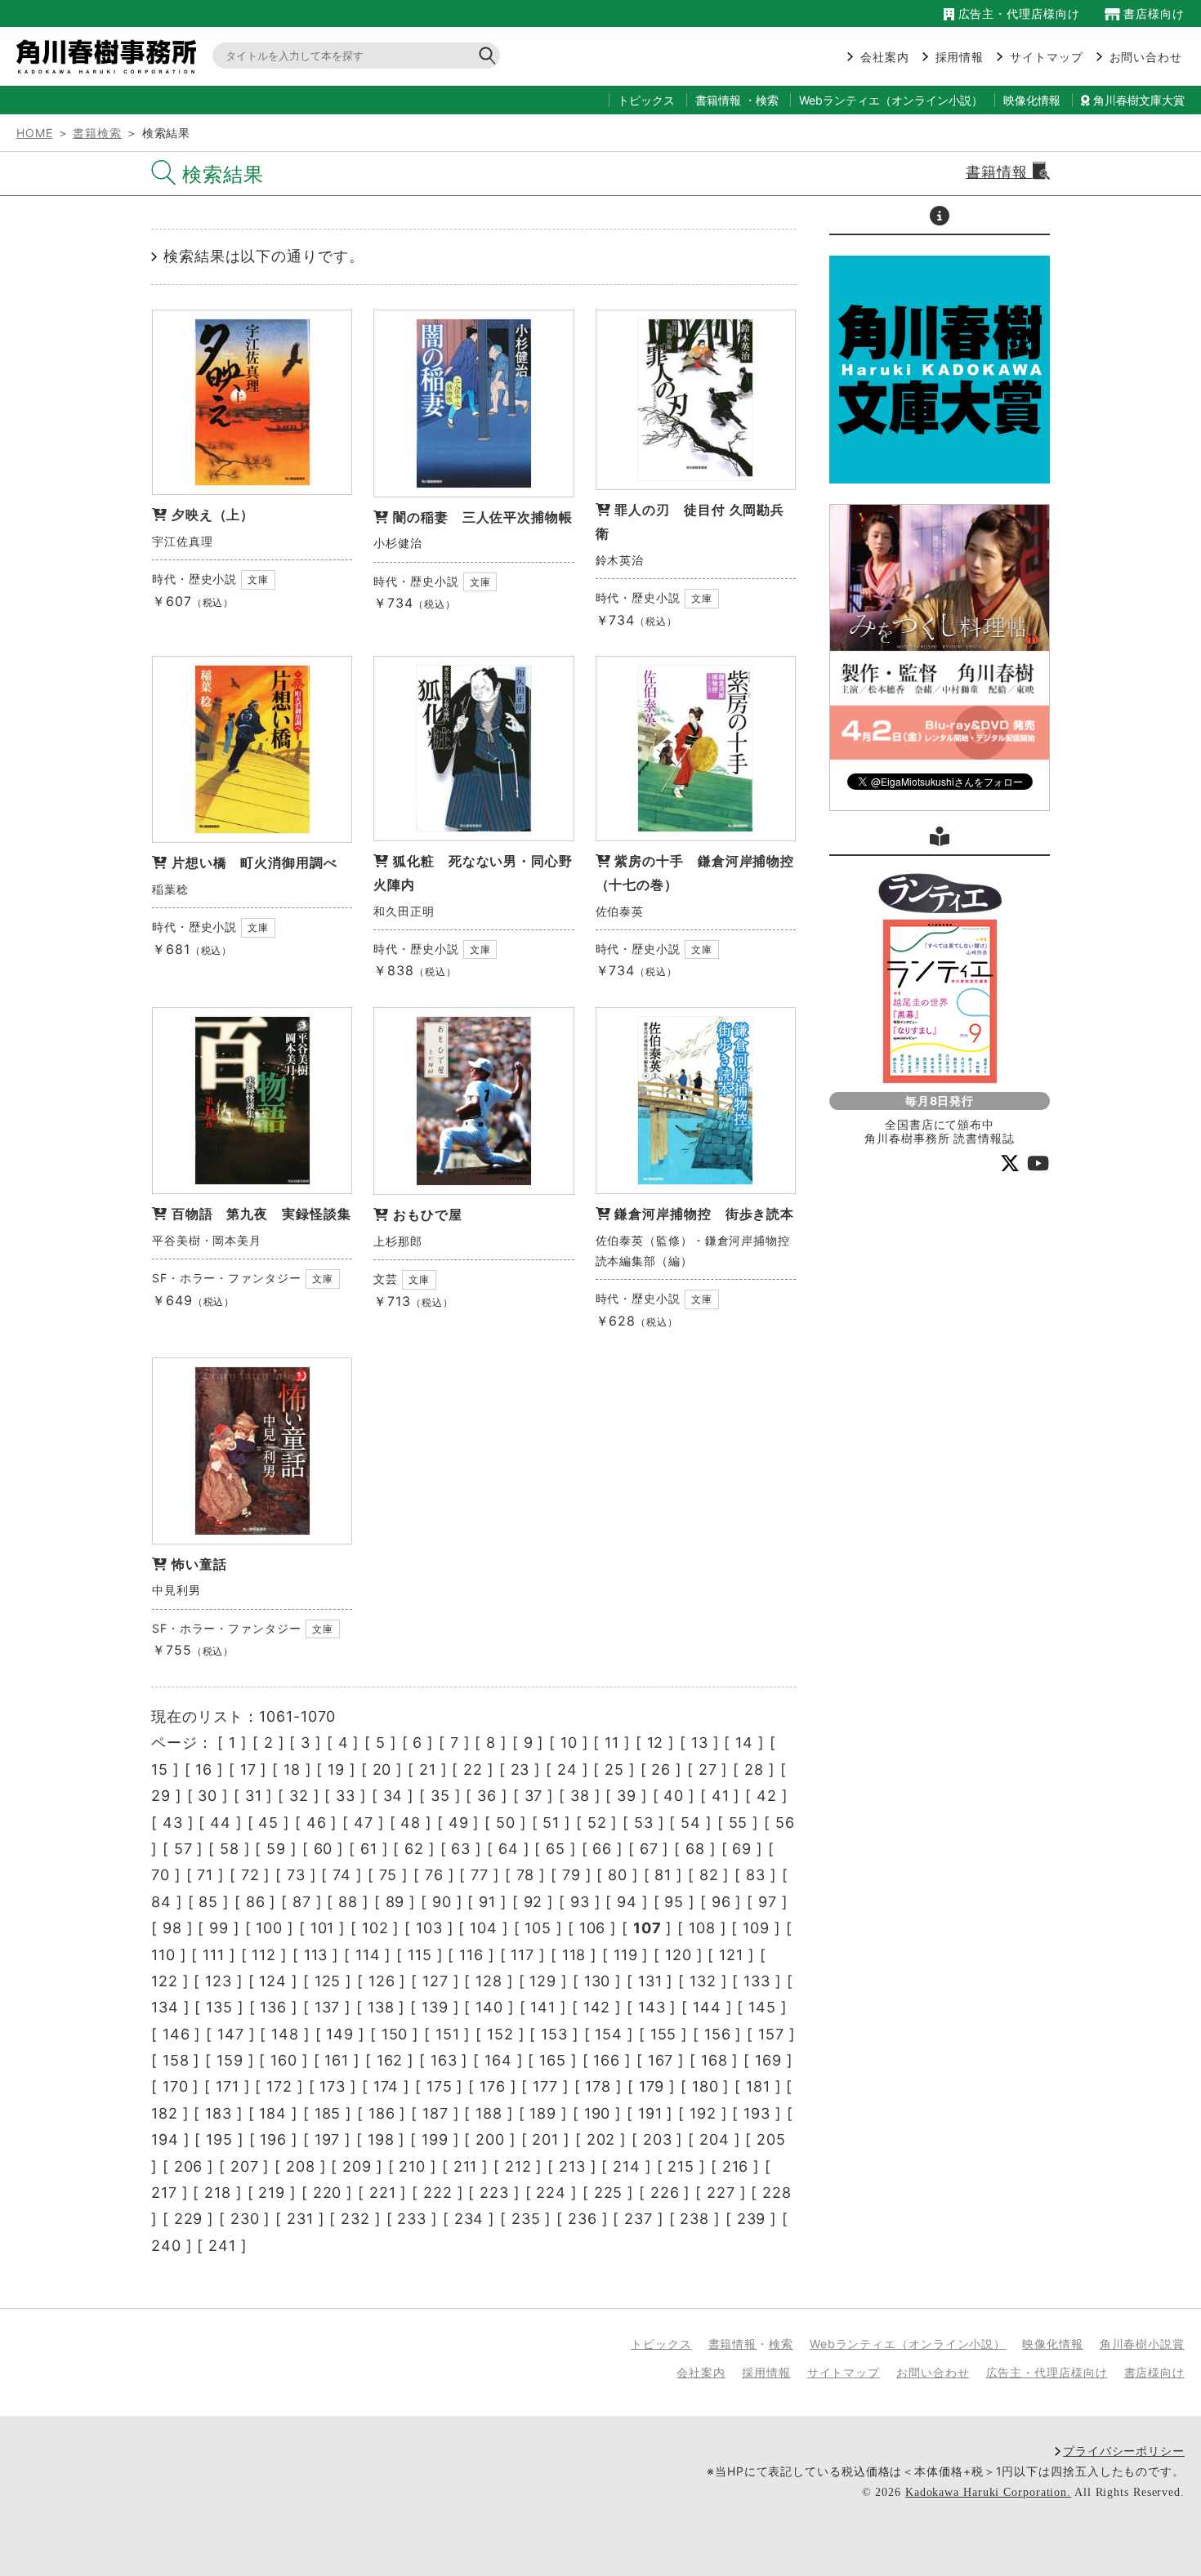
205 (771, 2139)
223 (494, 2193)
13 (700, 1743)
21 (428, 1769)
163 (444, 2060)
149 (340, 2034)
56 (785, 1823)
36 (487, 1796)
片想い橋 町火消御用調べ (254, 862)
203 (658, 2139)
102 (375, 1928)
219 (272, 2193)
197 (328, 2139)
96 (721, 1902)
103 (429, 1928)
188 (489, 2113)
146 (176, 2034)
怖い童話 (199, 1564)
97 (768, 1902)
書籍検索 (97, 133)
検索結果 (223, 174)
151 (448, 2034)
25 (614, 1769)
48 (411, 1823)
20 (382, 1769)
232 (355, 2219)
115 (420, 1955)
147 (231, 2034)
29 (161, 1796)
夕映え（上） (213, 515)
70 (161, 1875)
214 (627, 2166)
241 (222, 2246)
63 (461, 1849)
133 (757, 1981)
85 (208, 1902)
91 (487, 1902)
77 (480, 1875)
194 (165, 2139)
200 (490, 2139)
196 (273, 2139)
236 (583, 2219)
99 (219, 1928)
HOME (35, 133)
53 (644, 1823)
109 (756, 1928)
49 (459, 1823)
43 (173, 1823)
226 (665, 2193)
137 (328, 2007)
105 (538, 1928)
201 (545, 2139)
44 (221, 1823)
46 (317, 1823)
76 (434, 1875)
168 (714, 2060)
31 (254, 1796)
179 (652, 2086)
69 (742, 1849)
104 (484, 1928)
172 (279, 2086)
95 (674, 1902)
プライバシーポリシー (1124, 2451)
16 (204, 1769)
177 (545, 2086)
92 (534, 1902)
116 (471, 1955)
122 (165, 1981)
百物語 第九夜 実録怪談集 (261, 1214)
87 (302, 1902)
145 (762, 2007)
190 (598, 2113)
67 (649, 1849)
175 (440, 2086)
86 (256, 1902)
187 (435, 2113)
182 (165, 2113)
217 (164, 2193)
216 (736, 2166)
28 (754, 1769)
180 (705, 2086)
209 (357, 2166)
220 (328, 2193)
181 (758, 2086)
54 (691, 1823)
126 (382, 1981)
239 (752, 2219)
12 (656, 1743)
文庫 (258, 579)
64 (509, 1849)
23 (520, 1769)
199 (435, 2139)
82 (709, 1875)
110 (163, 1955)
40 (674, 1796)
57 (183, 1849)
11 (612, 1743)
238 (694, 2219)
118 (574, 1955)
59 (276, 1849)
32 (299, 1796)
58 (230, 1849)
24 (567, 1769)
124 (273, 1981)
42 (767, 1796)
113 (316, 1955)
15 (160, 1769)
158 (176, 2060)
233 (412, 2219)
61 (369, 1849)
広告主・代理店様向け (1017, 13)
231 (300, 2219)
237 (638, 2219)
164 (498, 2060)
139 (435, 2007)
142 (597, 2007)
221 (383, 2193)
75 (388, 1875)
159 (230, 2060)
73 (296, 1875)
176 (493, 2086)
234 (469, 2219)
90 (442, 1902)
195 (219, 2139)
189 (543, 2113)
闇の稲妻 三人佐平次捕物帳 (483, 517)
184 (273, 2113)
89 (395, 1902)
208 (301, 2166)
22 (473, 1769)
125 (328, 1981)
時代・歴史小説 (194, 579)
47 (364, 1823)
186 (382, 2113)
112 (264, 1955)
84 (161, 1902)
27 (708, 1769)
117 (522, 1955)
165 (553, 2060)
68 (695, 1849)
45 (268, 1823)
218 (218, 2193)
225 (609, 2193)
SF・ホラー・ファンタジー (227, 1278)
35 (440, 1796)
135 (219, 2007)
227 (721, 2193)
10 (569, 1743)
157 (771, 2034)
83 (756, 1875)
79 (571, 1875)
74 (342, 1875)
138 (381, 2007)
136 (273, 2007)
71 (205, 1875)
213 (572, 2166)
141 (543, 2007)
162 (390, 2060)
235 (526, 2219)
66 (602, 1849)
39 (627, 1796)
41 (721, 1796)
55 (739, 1823)
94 (627, 1902)
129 (543, 1981)
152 (500, 2034)
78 (526, 1875)
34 (393, 1796)
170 (176, 2086)
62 (414, 1849)
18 (292, 1769)
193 (757, 2113)
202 (601, 2139)
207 (245, 2166)
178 (598, 2086)
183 (219, 2113)
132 (703, 1981)
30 (208, 1796)
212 (518, 2166)
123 (219, 1981)
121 (731, 1955)
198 (381, 2139)
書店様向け (1152, 13)
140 (489, 2007)
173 (333, 2086)
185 (328, 2113)
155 (664, 2034)
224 (551, 2193)
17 (248, 1769)
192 (703, 2113)
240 (166, 2246)
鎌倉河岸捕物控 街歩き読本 (704, 1214)
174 (386, 2086)
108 (702, 1928)
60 (324, 1849)
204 (714, 2139)
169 (768, 2060)
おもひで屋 (428, 1214)
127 (435, 1981)
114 (368, 1955)
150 (395, 2034)
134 (165, 2007)
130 (598, 1981)
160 (284, 2060)
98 (172, 1928)
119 (626, 1955)
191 (650, 2113)
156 (718, 2034)
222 (438, 2193)
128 (489, 1981)
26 (661, 1769)
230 (245, 2219)
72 (250, 1875)
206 (189, 2166)
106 (593, 1928)
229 (189, 2219)
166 (607, 2060)
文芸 (386, 1279)
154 (609, 2034)
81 (663, 1875)
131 (650, 1981)
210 (412, 2166)
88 (348, 1902)
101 (323, 1928)
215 (681, 2166)
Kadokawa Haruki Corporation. (988, 2492)
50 (506, 1823)
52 (597, 1823)
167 (661, 2060)
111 (214, 1955)
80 (618, 1875)
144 (707, 2007)
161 (337, 2060)
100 (269, 1928)
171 (228, 2086)
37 (534, 1796)
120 (679, 1955)
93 (580, 1902)
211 (466, 2166)
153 (554, 2034)
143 (652, 2007)
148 (285, 2034)
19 (336, 1769)
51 (551, 1823)
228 (777, 2193)
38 (580, 1796)
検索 (767, 100)
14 (744, 1743)
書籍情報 (718, 100)
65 (556, 1849)
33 (346, 1796)
